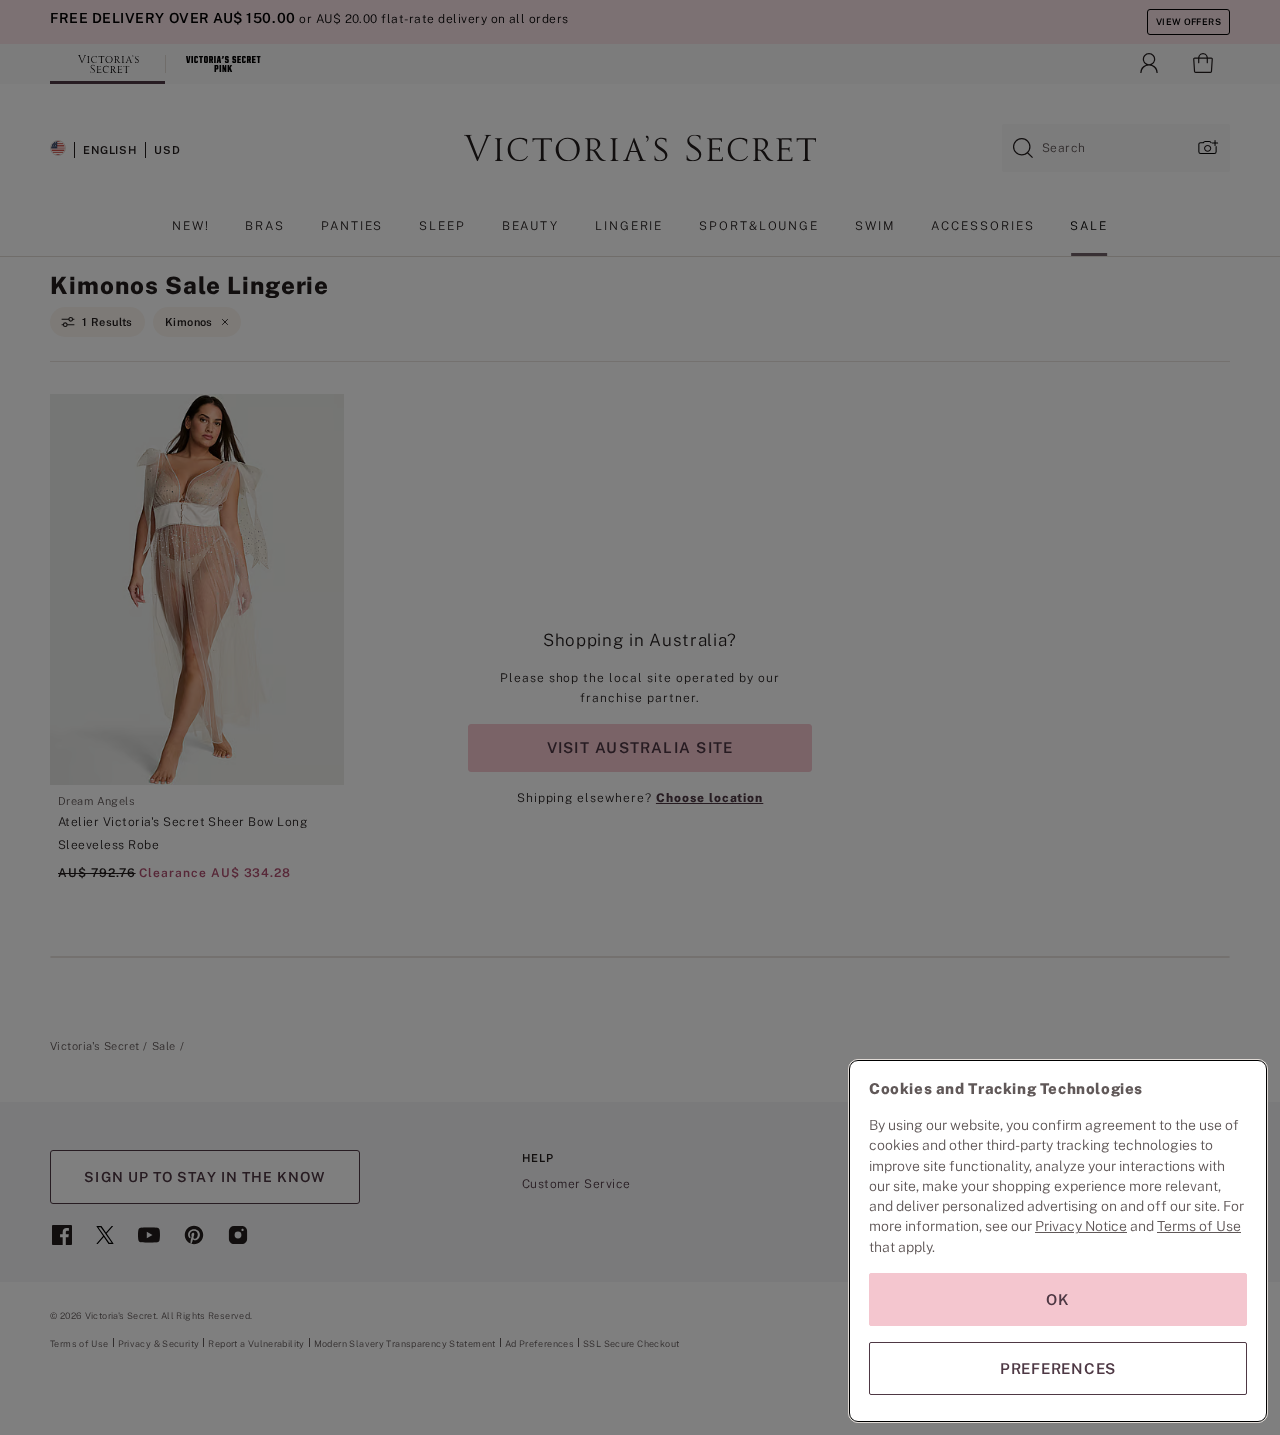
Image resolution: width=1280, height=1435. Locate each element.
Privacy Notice (1081, 1226)
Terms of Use (1199, 1226)
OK (1058, 1299)
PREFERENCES (1058, 1368)
